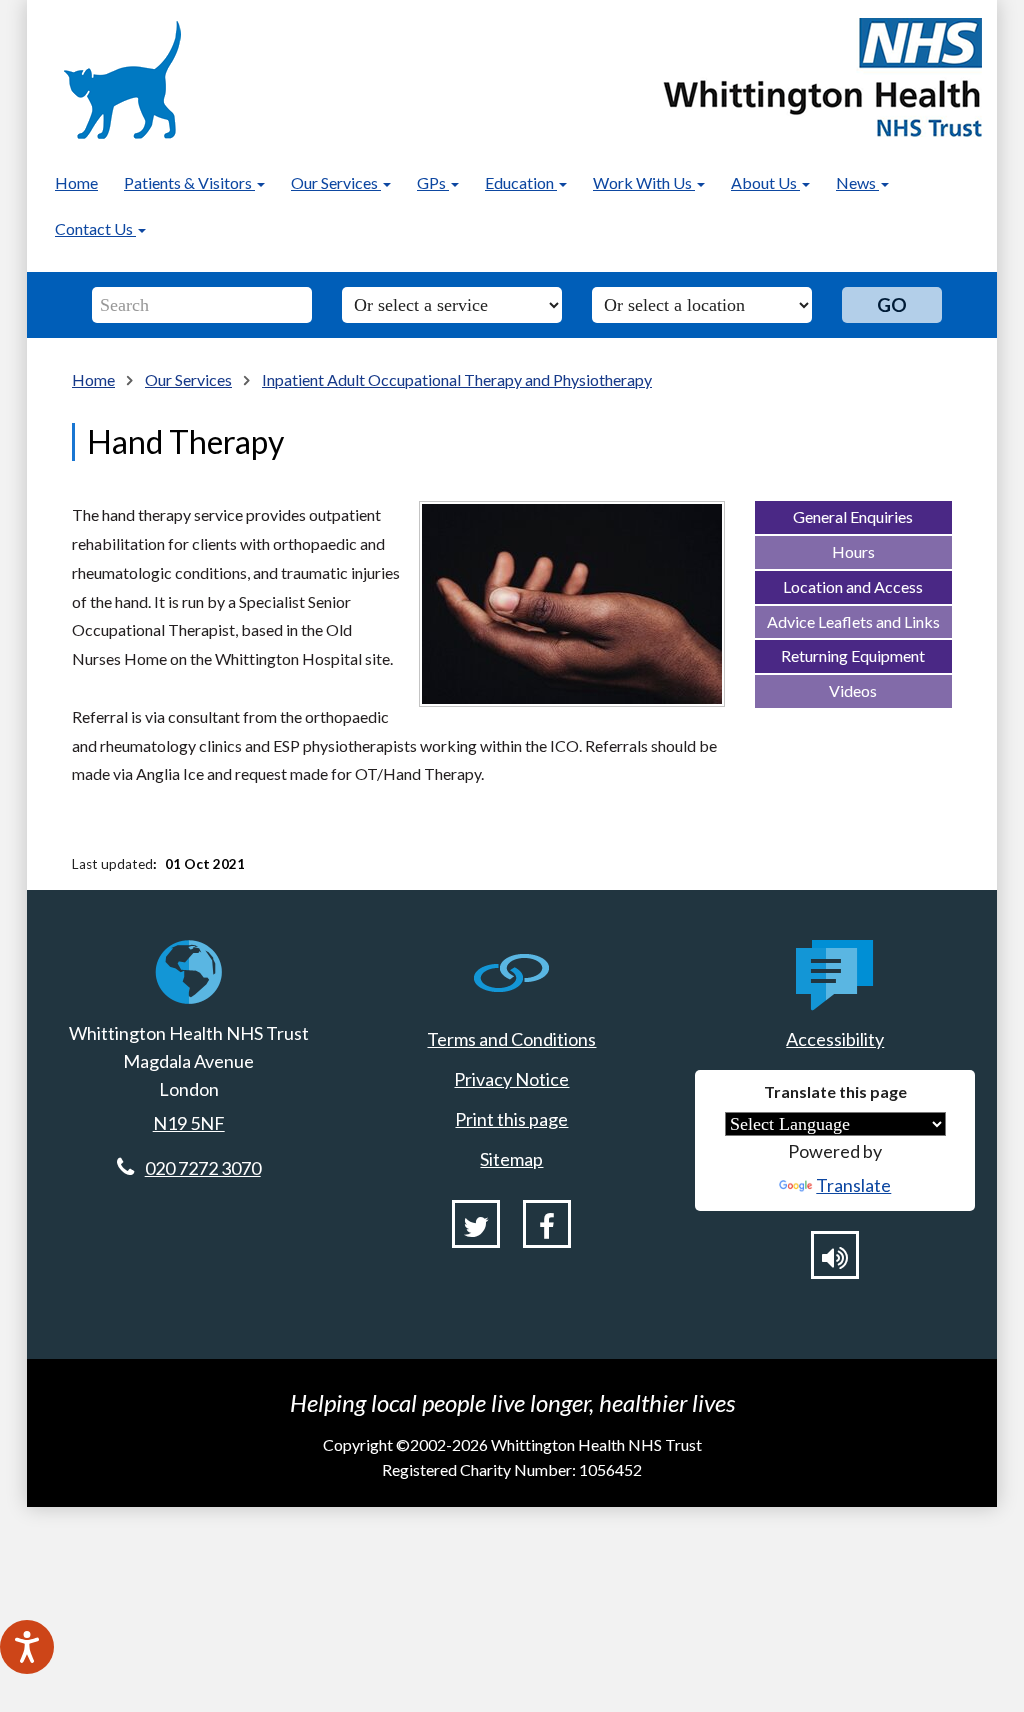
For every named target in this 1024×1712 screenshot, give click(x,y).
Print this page (511, 1119)
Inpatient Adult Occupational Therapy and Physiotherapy (457, 379)
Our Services (188, 379)
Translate (853, 1185)
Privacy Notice (511, 1079)
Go (892, 304)
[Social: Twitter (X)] (476, 1224)
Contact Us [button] (95, 228)
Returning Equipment (853, 655)
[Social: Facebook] (547, 1224)
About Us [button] (765, 182)
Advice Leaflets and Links (853, 621)
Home (76, 182)
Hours (853, 551)
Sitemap (511, 1159)
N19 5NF (189, 1123)
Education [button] (521, 182)
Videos (853, 690)
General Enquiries (853, 516)
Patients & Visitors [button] (189, 182)
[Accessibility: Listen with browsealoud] (835, 1255)
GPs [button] (433, 182)
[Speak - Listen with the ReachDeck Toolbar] (27, 1647)
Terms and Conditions (511, 1039)
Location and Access (853, 586)
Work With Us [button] (644, 182)
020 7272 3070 (203, 1168)
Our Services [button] (336, 182)
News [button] (857, 182)
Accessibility (835, 1039)
